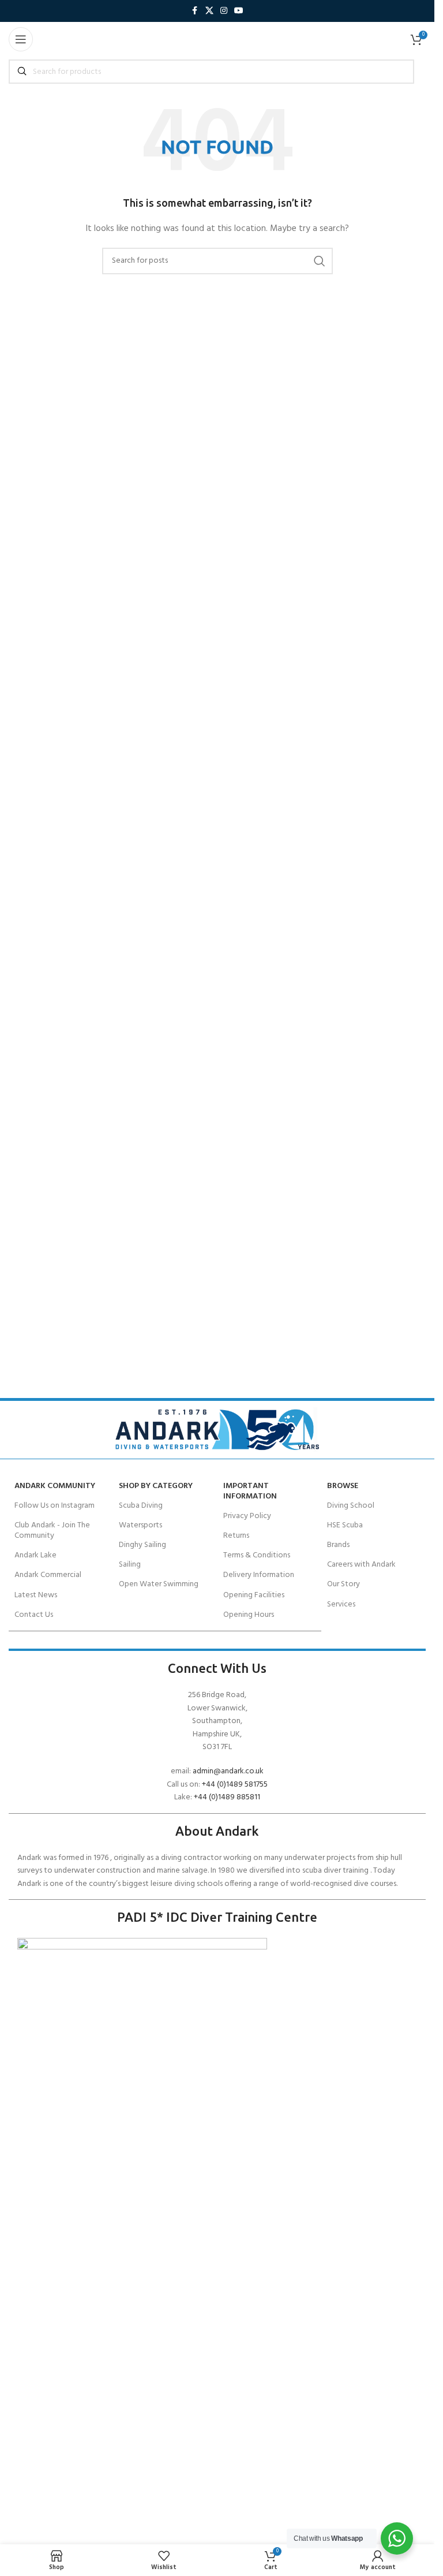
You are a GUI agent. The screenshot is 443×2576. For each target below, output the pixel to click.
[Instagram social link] (224, 11)
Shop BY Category (156, 1486)
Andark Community (55, 1486)
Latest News (36, 1595)
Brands (338, 1545)
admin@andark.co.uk (228, 1771)
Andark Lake (35, 1555)
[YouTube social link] (239, 11)
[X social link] (209, 11)
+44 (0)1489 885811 (227, 1797)
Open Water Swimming (159, 1584)
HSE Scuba (345, 1525)
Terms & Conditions (257, 1555)
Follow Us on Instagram (55, 1506)
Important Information (250, 1491)
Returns (236, 1536)
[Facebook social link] (195, 11)
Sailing (130, 1565)
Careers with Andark (361, 1565)
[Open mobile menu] (21, 39)
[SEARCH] (320, 261)
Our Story (343, 1584)
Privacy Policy (247, 1516)
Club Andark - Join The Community (52, 1531)
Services (341, 1604)
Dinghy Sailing (142, 1545)
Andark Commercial (48, 1575)
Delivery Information (259, 1575)
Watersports (140, 1525)
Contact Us (34, 1615)
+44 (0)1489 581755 (235, 1785)
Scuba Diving (141, 1506)
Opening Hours (249, 1615)
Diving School (351, 1506)
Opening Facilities (254, 1595)
